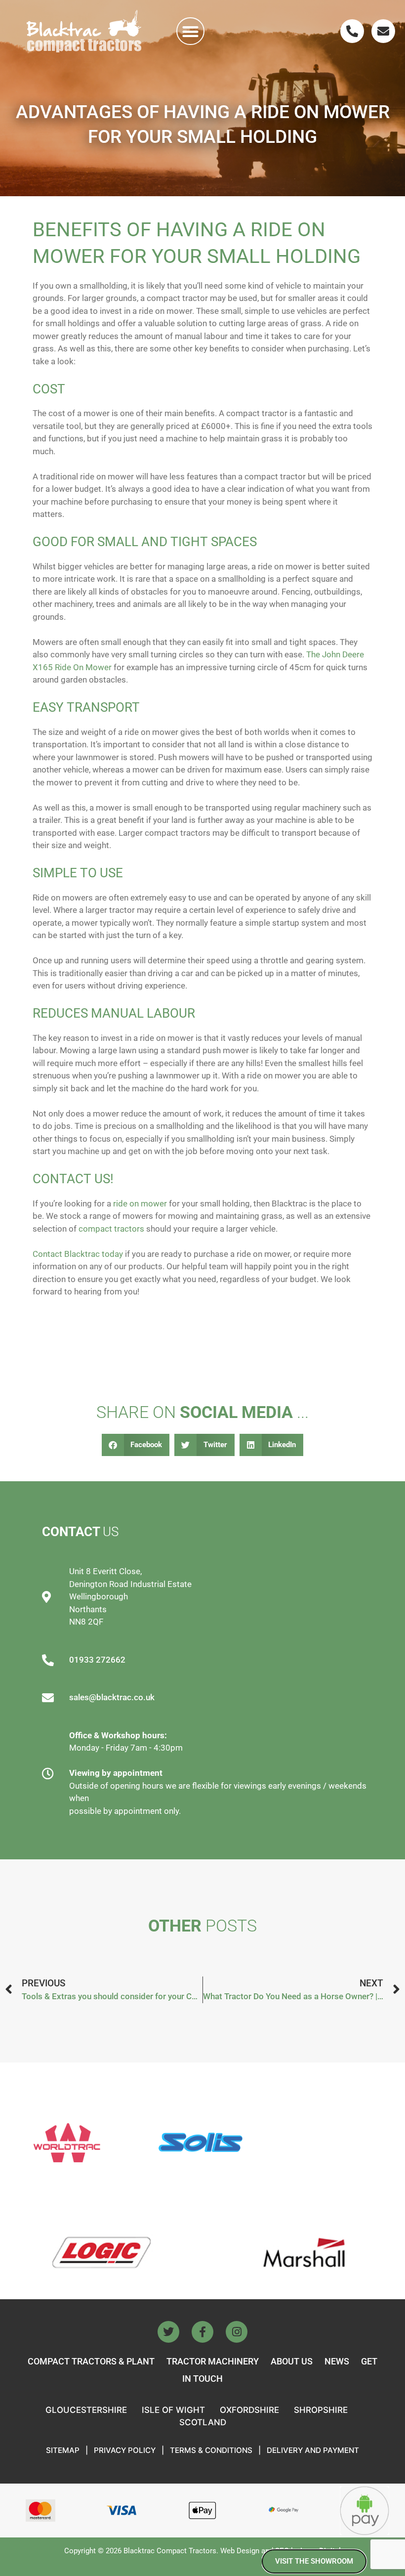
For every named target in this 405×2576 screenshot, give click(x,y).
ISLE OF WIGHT (173, 2410)
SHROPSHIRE (321, 2410)
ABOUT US (292, 2361)
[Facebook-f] (202, 2332)
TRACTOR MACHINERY (213, 2361)
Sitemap (63, 2450)
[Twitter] (168, 2332)
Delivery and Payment (313, 2450)
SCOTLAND (203, 2422)
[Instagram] (237, 2332)
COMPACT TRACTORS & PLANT (91, 2361)
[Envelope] (383, 31)
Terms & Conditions (211, 2450)
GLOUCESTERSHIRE (86, 2410)
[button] (190, 31)
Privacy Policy (125, 2450)
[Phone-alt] (352, 31)
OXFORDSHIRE (249, 2410)
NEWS (337, 2361)
